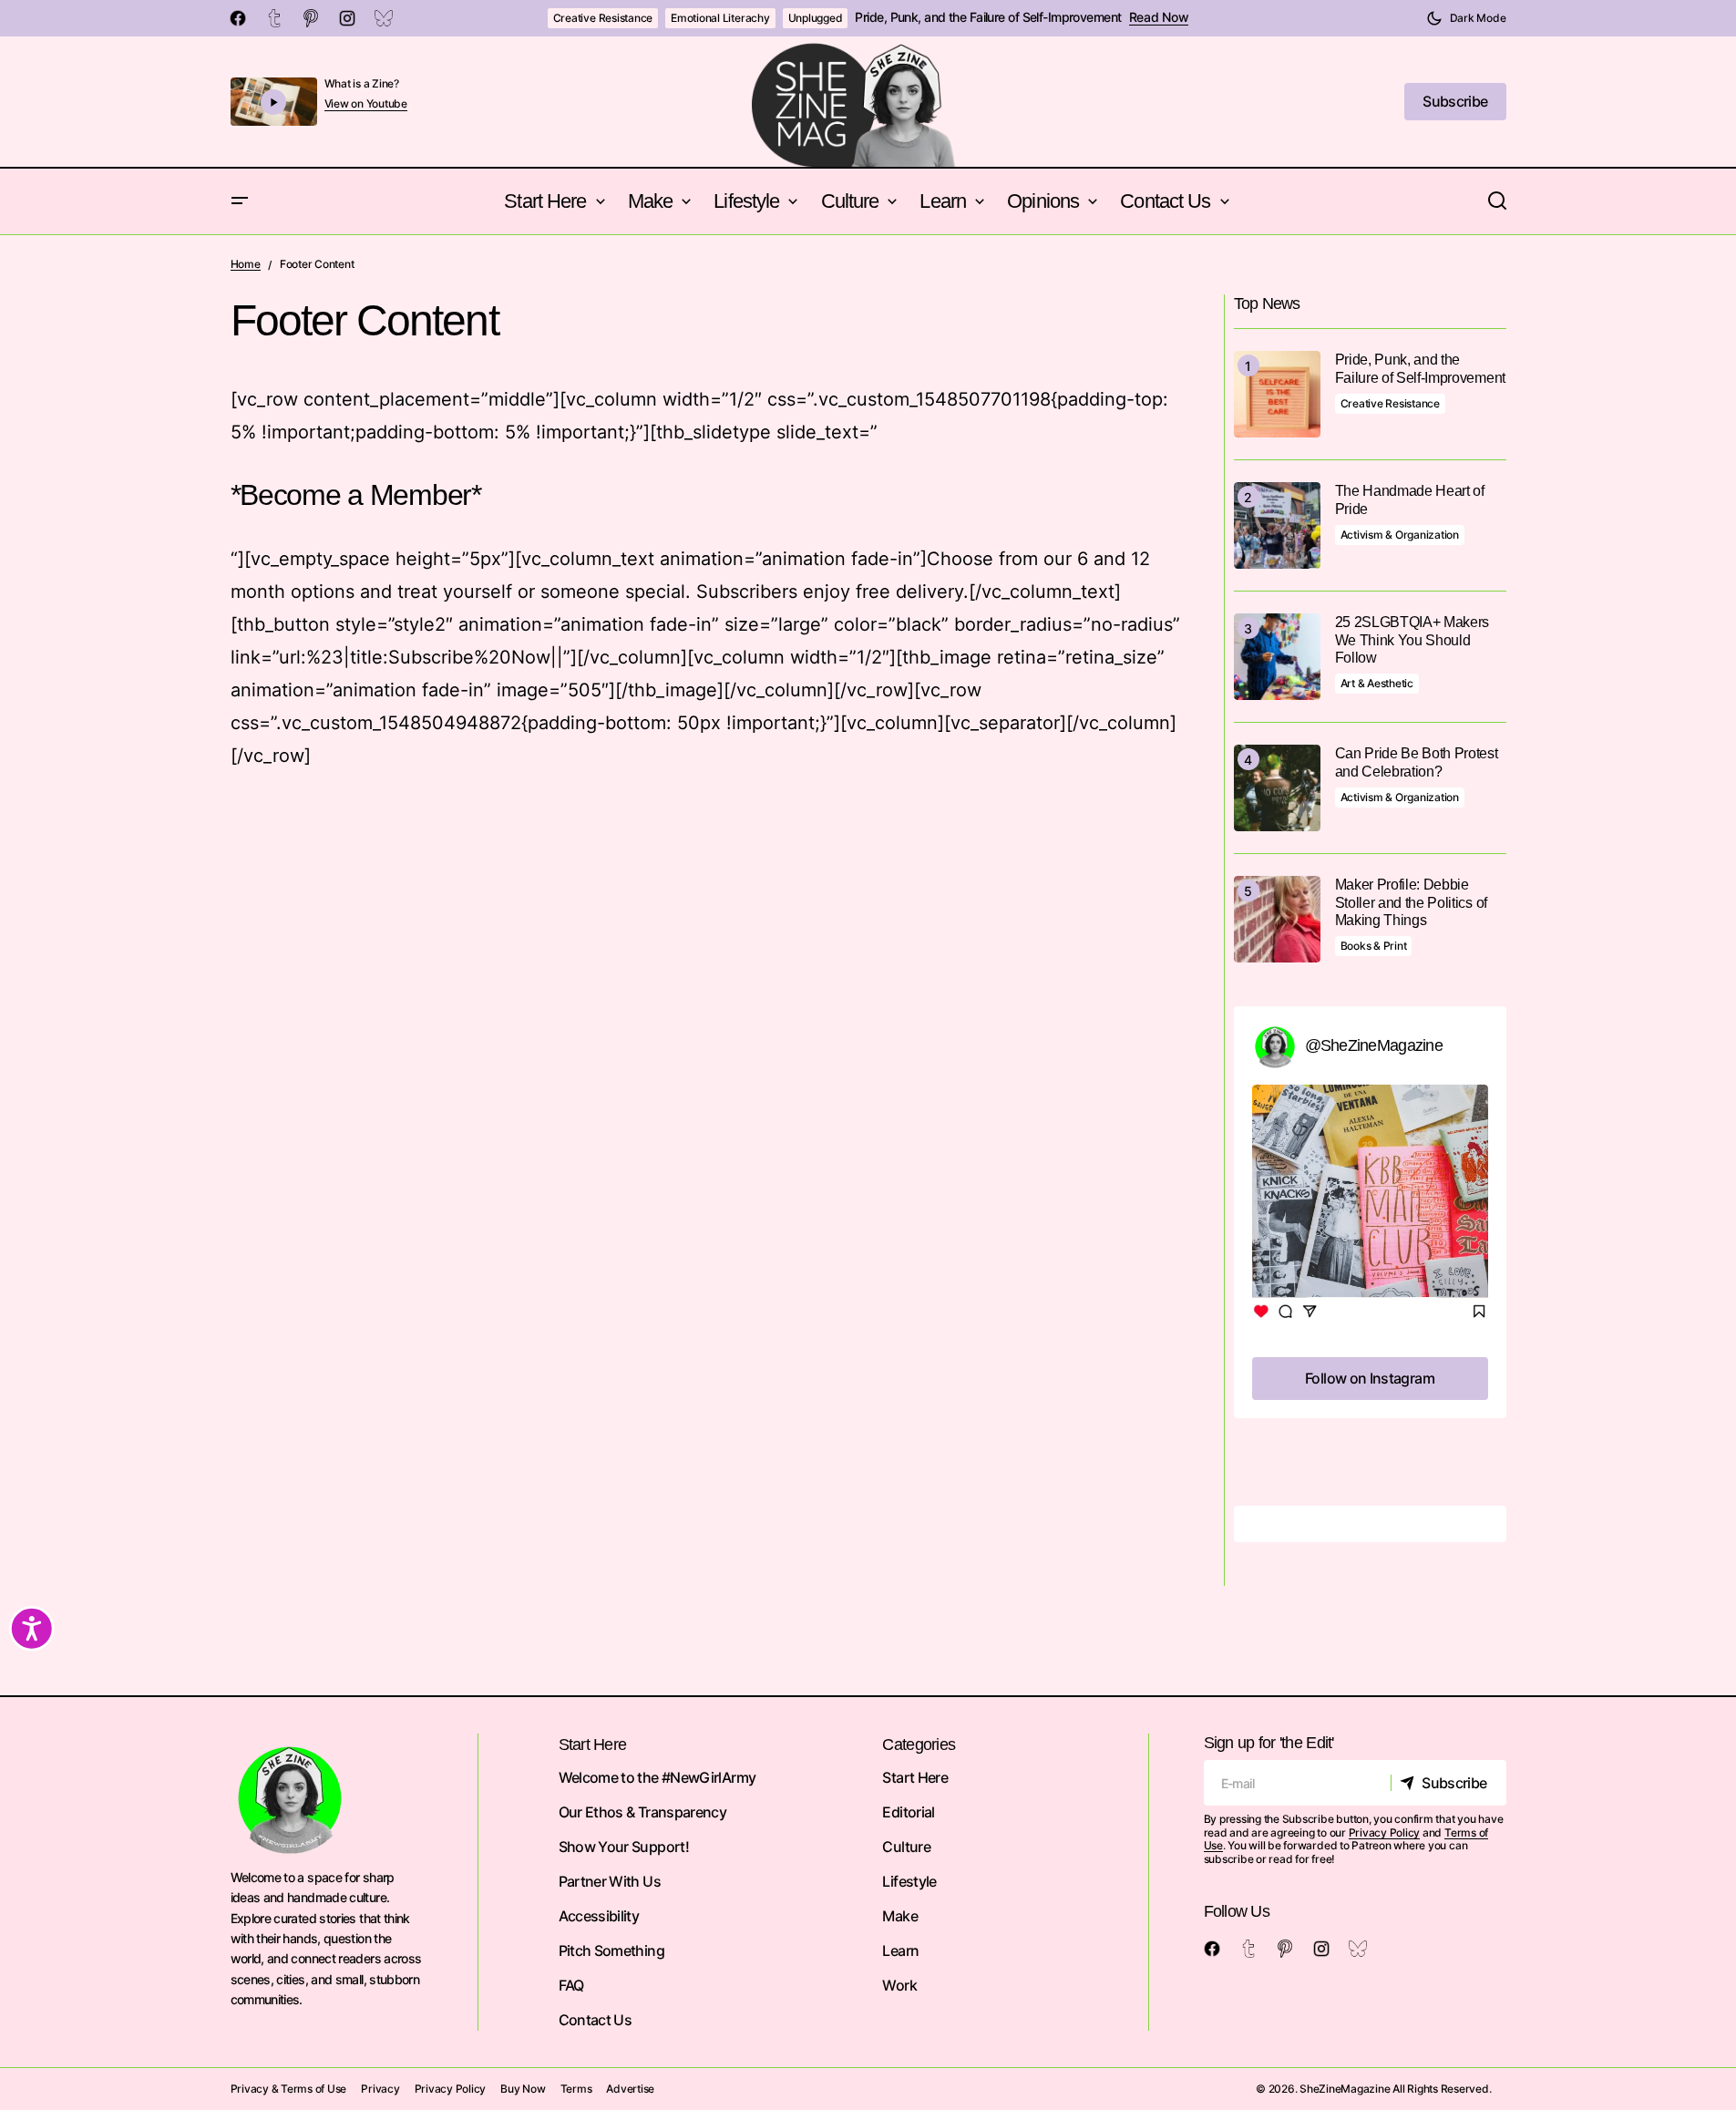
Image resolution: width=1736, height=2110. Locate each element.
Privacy (380, 2089)
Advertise (630, 2089)
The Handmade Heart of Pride (1410, 499)
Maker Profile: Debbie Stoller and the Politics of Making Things (1411, 902)
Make (899, 1916)
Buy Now (523, 2089)
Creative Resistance (603, 18)
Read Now (1159, 17)
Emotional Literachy (720, 18)
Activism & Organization (1400, 535)
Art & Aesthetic (1377, 683)
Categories (919, 1745)
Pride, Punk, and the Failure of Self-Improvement (988, 17)
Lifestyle (909, 1881)
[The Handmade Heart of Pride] (1277, 525)
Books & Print (1374, 946)
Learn (900, 1950)
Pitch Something (611, 1950)
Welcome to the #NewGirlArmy (657, 1777)
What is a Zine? (362, 83)
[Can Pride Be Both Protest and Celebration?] (1277, 788)
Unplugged (816, 18)
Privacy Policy (1385, 1832)
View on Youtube (366, 104)
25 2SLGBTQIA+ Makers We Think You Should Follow (1412, 639)
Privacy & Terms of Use (289, 2089)
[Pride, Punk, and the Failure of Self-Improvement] (1277, 394)
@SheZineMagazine (1374, 1045)
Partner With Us (610, 1881)
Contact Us (596, 2020)
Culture (906, 1847)
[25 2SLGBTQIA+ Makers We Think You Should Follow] (1277, 657)
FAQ (571, 1985)
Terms (576, 2089)
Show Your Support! (624, 1847)
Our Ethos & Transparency (643, 1812)
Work (899, 1985)
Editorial (908, 1812)
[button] (1466, 18)
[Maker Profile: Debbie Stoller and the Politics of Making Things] (1277, 919)
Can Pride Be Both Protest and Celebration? (1417, 762)
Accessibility (599, 1916)
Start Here (915, 1777)
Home (246, 264)
